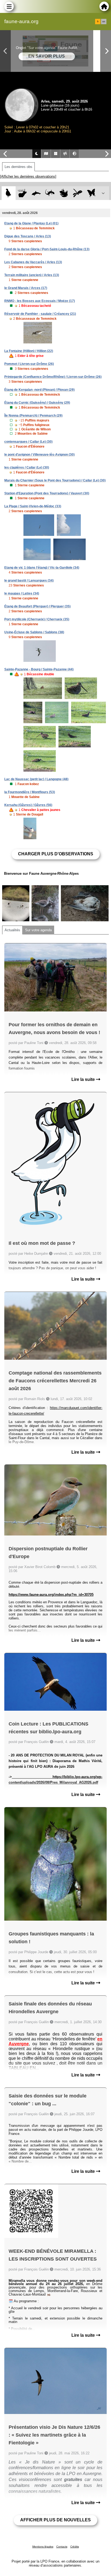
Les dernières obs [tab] (18, 167)
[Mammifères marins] (36, 193)
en (104, 22)
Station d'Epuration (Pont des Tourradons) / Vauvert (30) (47, 493)
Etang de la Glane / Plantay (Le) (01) (31, 223)
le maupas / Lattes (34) (22, 593)
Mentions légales (43, 2547)
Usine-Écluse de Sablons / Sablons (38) (34, 632)
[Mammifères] (22, 193)
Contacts (62, 2547)
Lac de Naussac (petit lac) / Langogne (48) (36, 779)
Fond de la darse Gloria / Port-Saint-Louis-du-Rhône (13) (47, 249)
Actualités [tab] (12, 930)
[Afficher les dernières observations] (28, 176)
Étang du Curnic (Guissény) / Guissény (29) (37, 403)
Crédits (75, 2547)
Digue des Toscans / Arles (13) (28, 236)
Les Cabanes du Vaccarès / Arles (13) (33, 262)
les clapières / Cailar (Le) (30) (27, 468)
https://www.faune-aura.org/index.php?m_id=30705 (51, 1595)
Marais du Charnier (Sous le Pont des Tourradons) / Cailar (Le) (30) (55, 480)
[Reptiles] (50, 193)
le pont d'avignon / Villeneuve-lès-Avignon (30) (39, 455)
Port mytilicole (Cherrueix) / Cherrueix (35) (37, 619)
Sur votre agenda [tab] (38, 930)
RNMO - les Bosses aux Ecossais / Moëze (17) (40, 301)
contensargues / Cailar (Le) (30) (28, 442)
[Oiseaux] (8, 193)
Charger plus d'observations (56, 854)
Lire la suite (84, 1079)
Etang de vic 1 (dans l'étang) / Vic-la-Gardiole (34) (42, 568)
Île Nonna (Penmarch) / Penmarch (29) (33, 416)
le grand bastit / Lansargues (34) (29, 581)
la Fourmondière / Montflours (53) (30, 792)
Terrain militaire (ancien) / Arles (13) (32, 275)
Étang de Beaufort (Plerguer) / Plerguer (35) (37, 606)
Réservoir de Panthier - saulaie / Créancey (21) (40, 314)
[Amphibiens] (64, 193)
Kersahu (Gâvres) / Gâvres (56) (28, 805)
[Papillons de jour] (91, 193)
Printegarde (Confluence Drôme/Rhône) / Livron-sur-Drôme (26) (53, 377)
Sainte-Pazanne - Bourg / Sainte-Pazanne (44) (39, 669)
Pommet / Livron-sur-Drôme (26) (29, 364)
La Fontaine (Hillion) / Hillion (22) (29, 351)
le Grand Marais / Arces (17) (26, 288)
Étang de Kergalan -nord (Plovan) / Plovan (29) (39, 390)
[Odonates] (77, 193)
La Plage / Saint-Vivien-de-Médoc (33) (33, 506)
